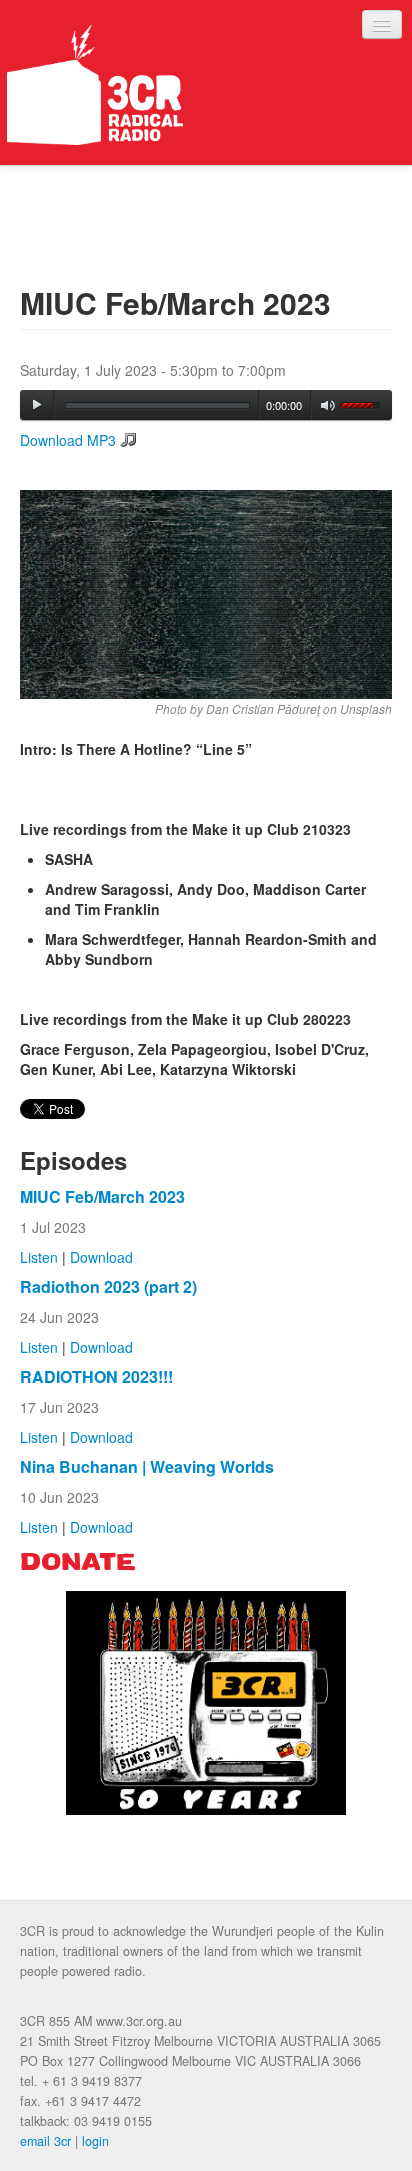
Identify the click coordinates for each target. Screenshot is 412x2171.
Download (101, 1257)
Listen (39, 1257)
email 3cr (45, 2141)
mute (328, 405)
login (95, 2141)
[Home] (95, 85)
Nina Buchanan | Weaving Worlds (147, 1466)
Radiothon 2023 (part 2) (108, 1286)
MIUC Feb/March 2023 (102, 1196)
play (37, 405)
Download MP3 (68, 440)
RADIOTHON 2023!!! (96, 1376)
